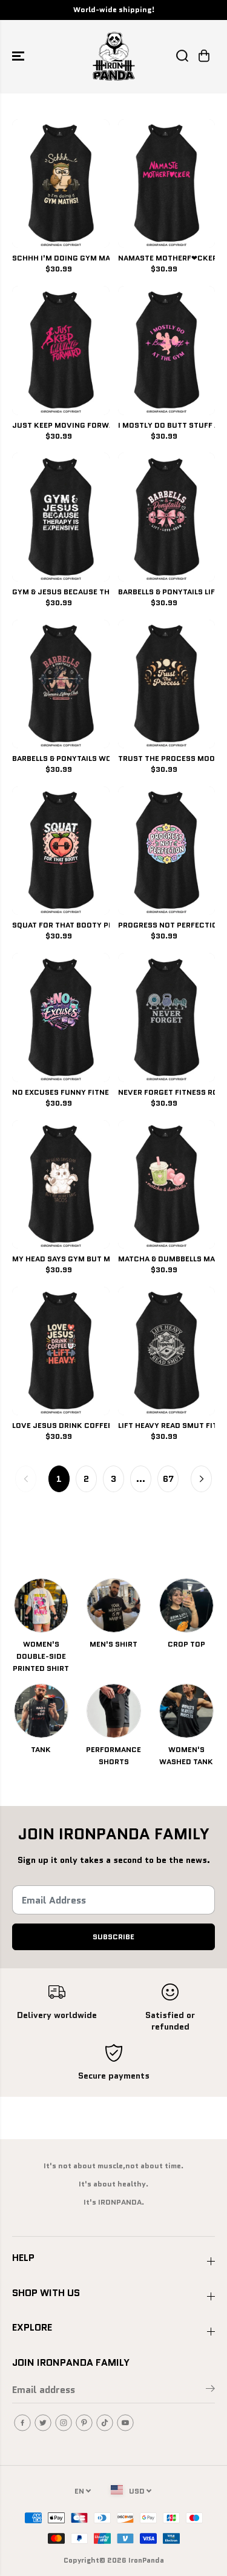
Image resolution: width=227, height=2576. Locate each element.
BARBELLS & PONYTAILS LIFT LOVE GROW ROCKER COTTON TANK (167, 593)
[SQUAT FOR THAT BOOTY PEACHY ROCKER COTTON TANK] (61, 851)
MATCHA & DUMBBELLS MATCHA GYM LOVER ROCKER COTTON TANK (167, 1260)
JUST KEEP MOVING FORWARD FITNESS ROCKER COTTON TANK (61, 426)
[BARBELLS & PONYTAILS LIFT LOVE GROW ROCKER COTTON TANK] (167, 517)
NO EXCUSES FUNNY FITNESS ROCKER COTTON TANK (61, 1093)
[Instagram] (64, 2423)
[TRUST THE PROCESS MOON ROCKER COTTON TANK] (167, 684)
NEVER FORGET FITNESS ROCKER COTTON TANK (167, 1093)
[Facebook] (22, 2423)
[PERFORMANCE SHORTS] (114, 1711)
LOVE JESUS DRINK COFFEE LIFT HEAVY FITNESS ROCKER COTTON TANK (61, 1426)
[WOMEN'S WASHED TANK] (186, 1711)
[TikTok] (105, 2423)
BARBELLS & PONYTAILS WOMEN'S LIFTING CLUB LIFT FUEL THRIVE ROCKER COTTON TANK (61, 759)
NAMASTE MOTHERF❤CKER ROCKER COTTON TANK (167, 259)
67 (168, 1479)
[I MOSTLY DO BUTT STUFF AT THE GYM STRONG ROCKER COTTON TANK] (167, 350)
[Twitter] (43, 2423)
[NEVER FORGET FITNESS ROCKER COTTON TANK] (167, 1017)
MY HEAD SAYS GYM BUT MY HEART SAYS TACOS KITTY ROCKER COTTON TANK (61, 1260)
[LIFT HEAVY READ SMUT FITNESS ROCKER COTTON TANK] (167, 1351)
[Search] (182, 56)
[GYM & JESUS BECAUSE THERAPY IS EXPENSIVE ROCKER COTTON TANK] (61, 517)
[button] (19, 56)
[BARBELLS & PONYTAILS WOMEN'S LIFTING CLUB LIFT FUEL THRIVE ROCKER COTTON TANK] (61, 684)
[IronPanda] (114, 56)
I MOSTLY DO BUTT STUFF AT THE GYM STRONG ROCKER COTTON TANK (167, 426)
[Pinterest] (84, 2423)
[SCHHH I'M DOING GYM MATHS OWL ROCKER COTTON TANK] (61, 184)
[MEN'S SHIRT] (114, 1605)
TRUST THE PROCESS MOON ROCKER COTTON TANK (167, 759)
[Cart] (204, 56)
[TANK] (41, 1711)
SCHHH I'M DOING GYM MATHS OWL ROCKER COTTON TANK (61, 259)
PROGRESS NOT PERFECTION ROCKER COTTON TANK (167, 926)
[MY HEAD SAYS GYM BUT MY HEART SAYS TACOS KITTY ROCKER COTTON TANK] (61, 1184)
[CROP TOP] (186, 1605)
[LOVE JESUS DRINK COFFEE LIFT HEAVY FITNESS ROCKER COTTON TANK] (61, 1351)
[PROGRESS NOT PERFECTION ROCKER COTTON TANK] (167, 851)
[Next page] (201, 1479)
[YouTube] (125, 2423)
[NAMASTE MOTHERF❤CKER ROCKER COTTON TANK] (167, 184)
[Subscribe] (210, 2391)
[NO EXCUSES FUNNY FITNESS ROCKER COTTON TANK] (61, 1017)
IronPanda (146, 2560)
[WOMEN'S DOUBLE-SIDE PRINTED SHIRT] (41, 1605)
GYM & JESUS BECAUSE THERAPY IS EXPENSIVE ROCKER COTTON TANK (61, 593)
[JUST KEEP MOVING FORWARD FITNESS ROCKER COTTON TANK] (61, 350)
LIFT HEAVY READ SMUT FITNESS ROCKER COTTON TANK (167, 1426)
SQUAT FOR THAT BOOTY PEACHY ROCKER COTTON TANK (61, 926)
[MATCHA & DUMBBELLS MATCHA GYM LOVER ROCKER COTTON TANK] (167, 1184)
